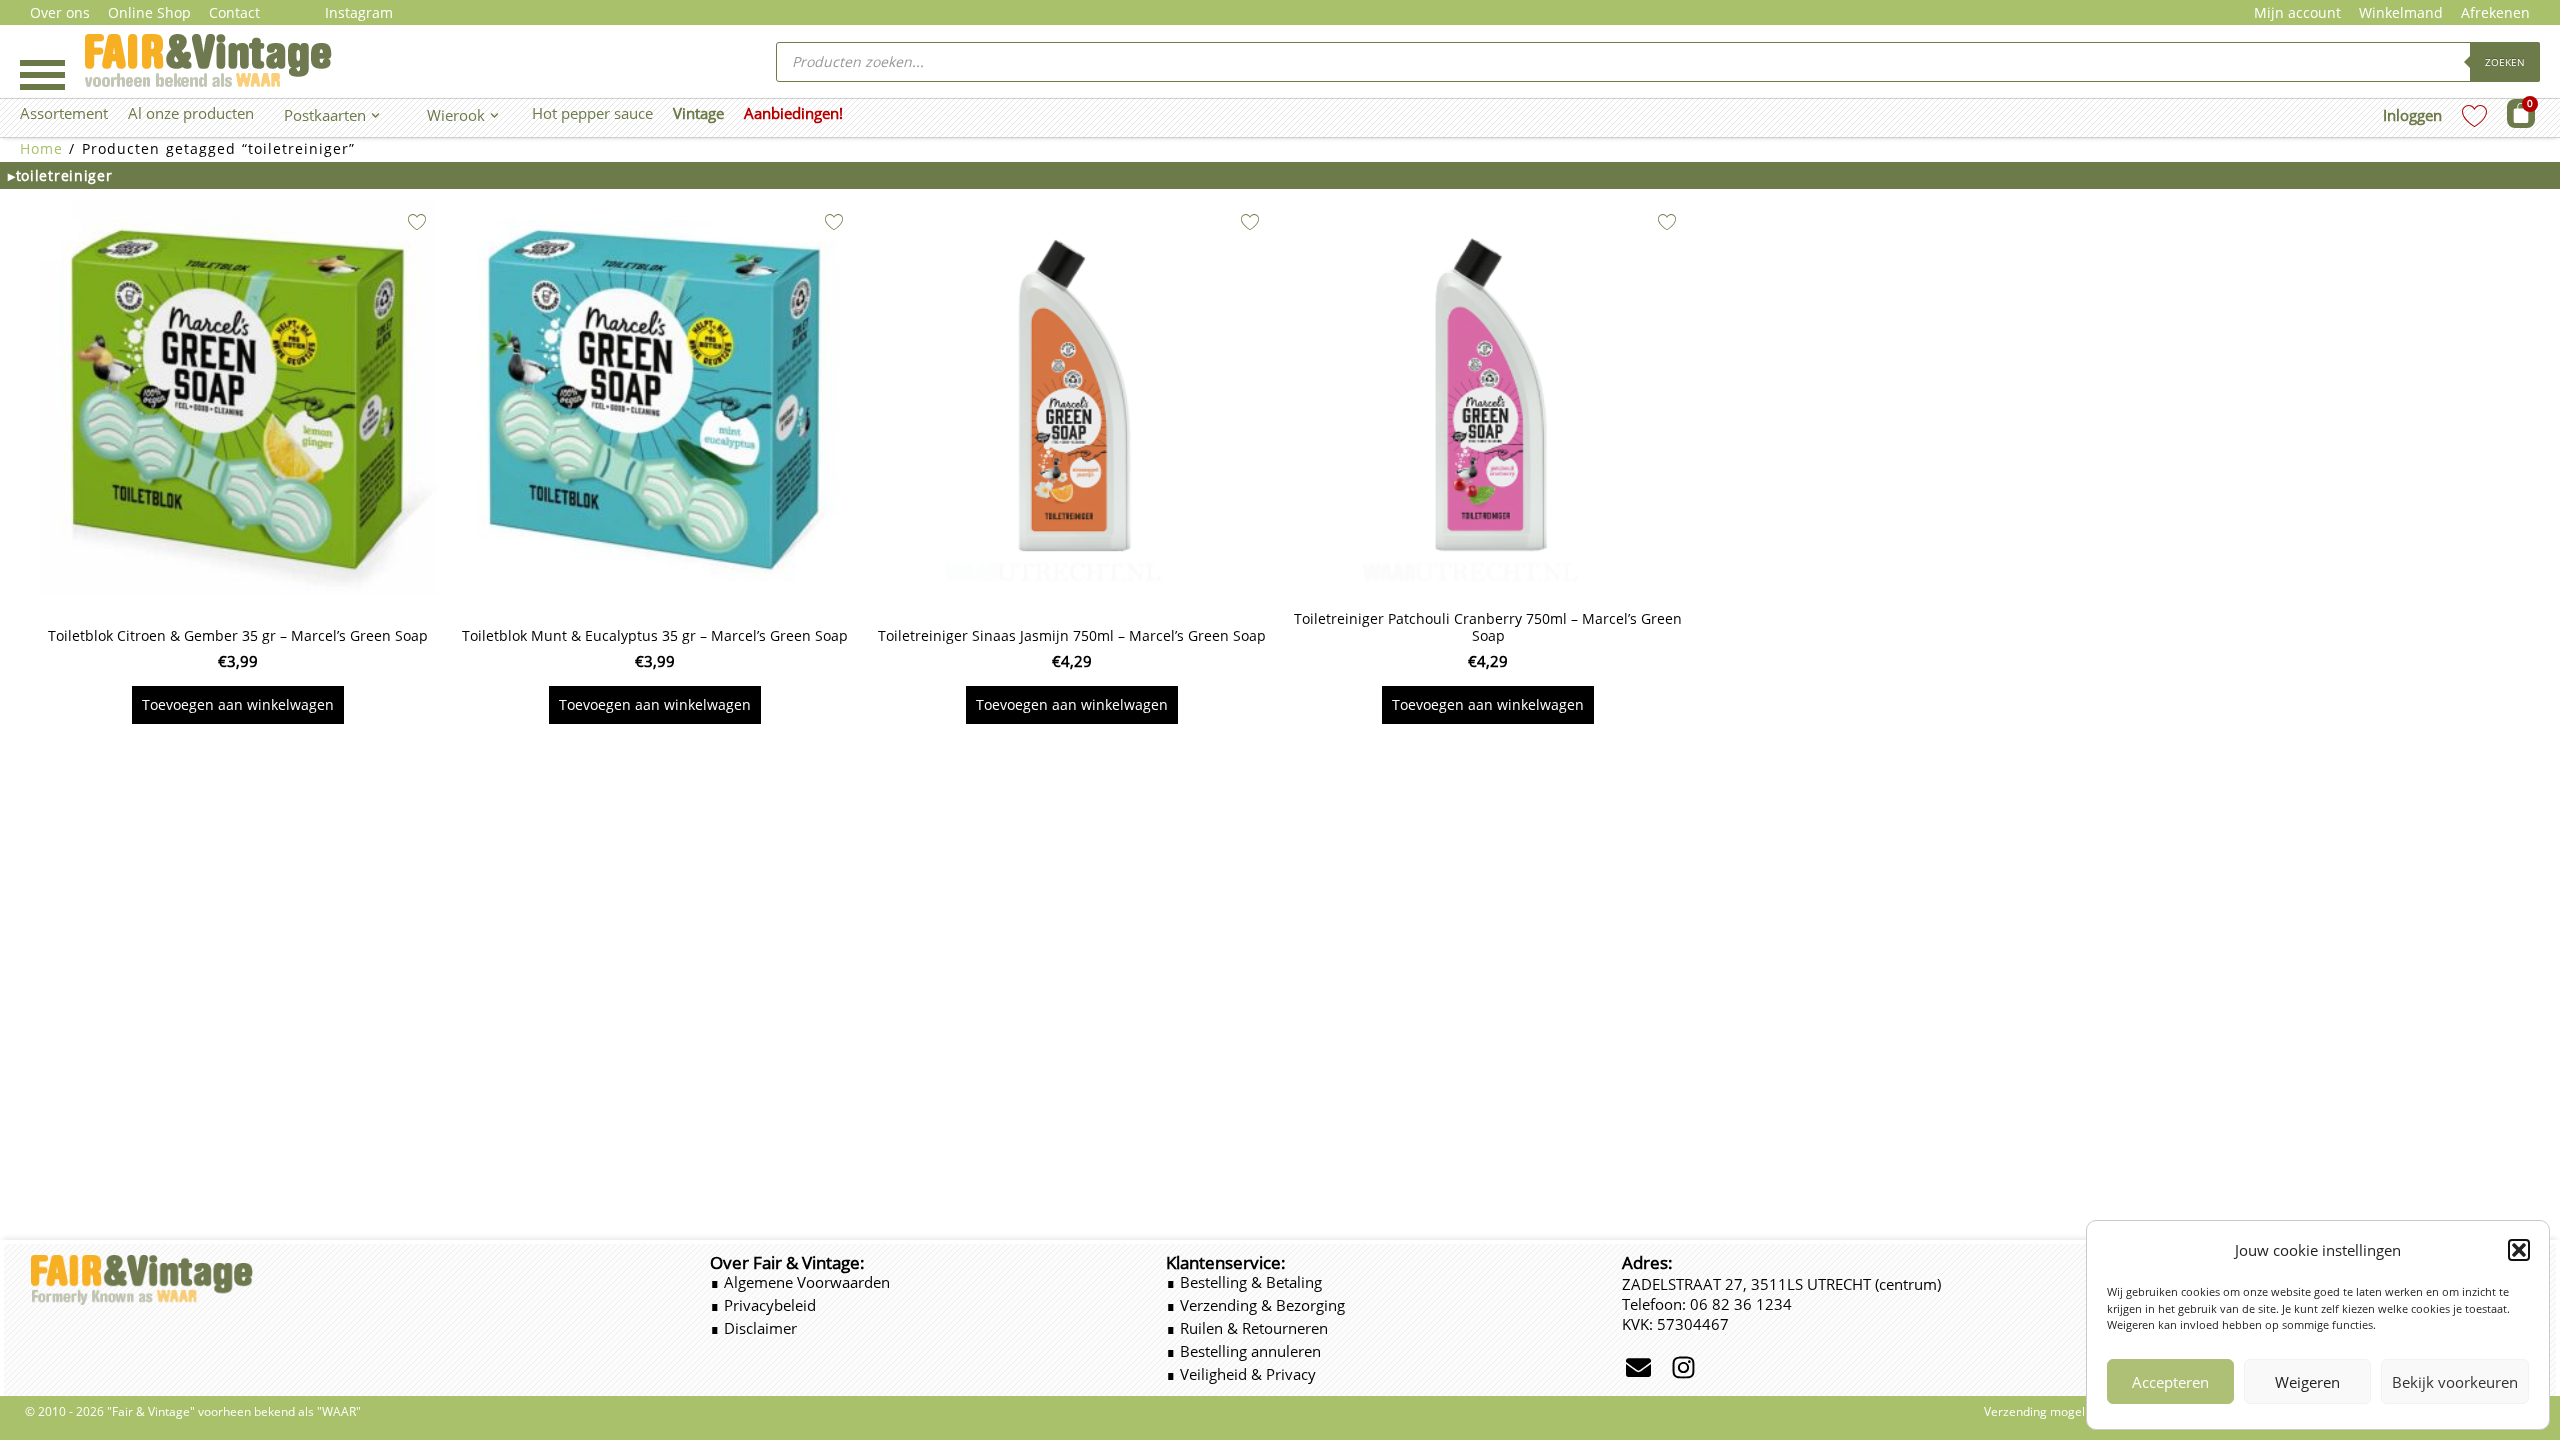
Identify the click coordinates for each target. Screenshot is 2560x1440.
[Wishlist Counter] (2474, 115)
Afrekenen (2495, 12)
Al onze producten (191, 113)
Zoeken (2505, 62)
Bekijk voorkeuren (2455, 1382)
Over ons (60, 12)
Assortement (64, 113)
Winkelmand (2401, 12)
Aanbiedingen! (793, 113)
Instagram (359, 12)
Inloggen (2412, 115)
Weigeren (2307, 1382)
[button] (2519, 1250)
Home (41, 148)
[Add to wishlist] (417, 222)
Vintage (698, 113)
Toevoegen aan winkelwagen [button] (238, 704)
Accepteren (2170, 1382)
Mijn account (2297, 12)
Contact (234, 12)
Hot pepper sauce (592, 113)
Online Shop (149, 12)
